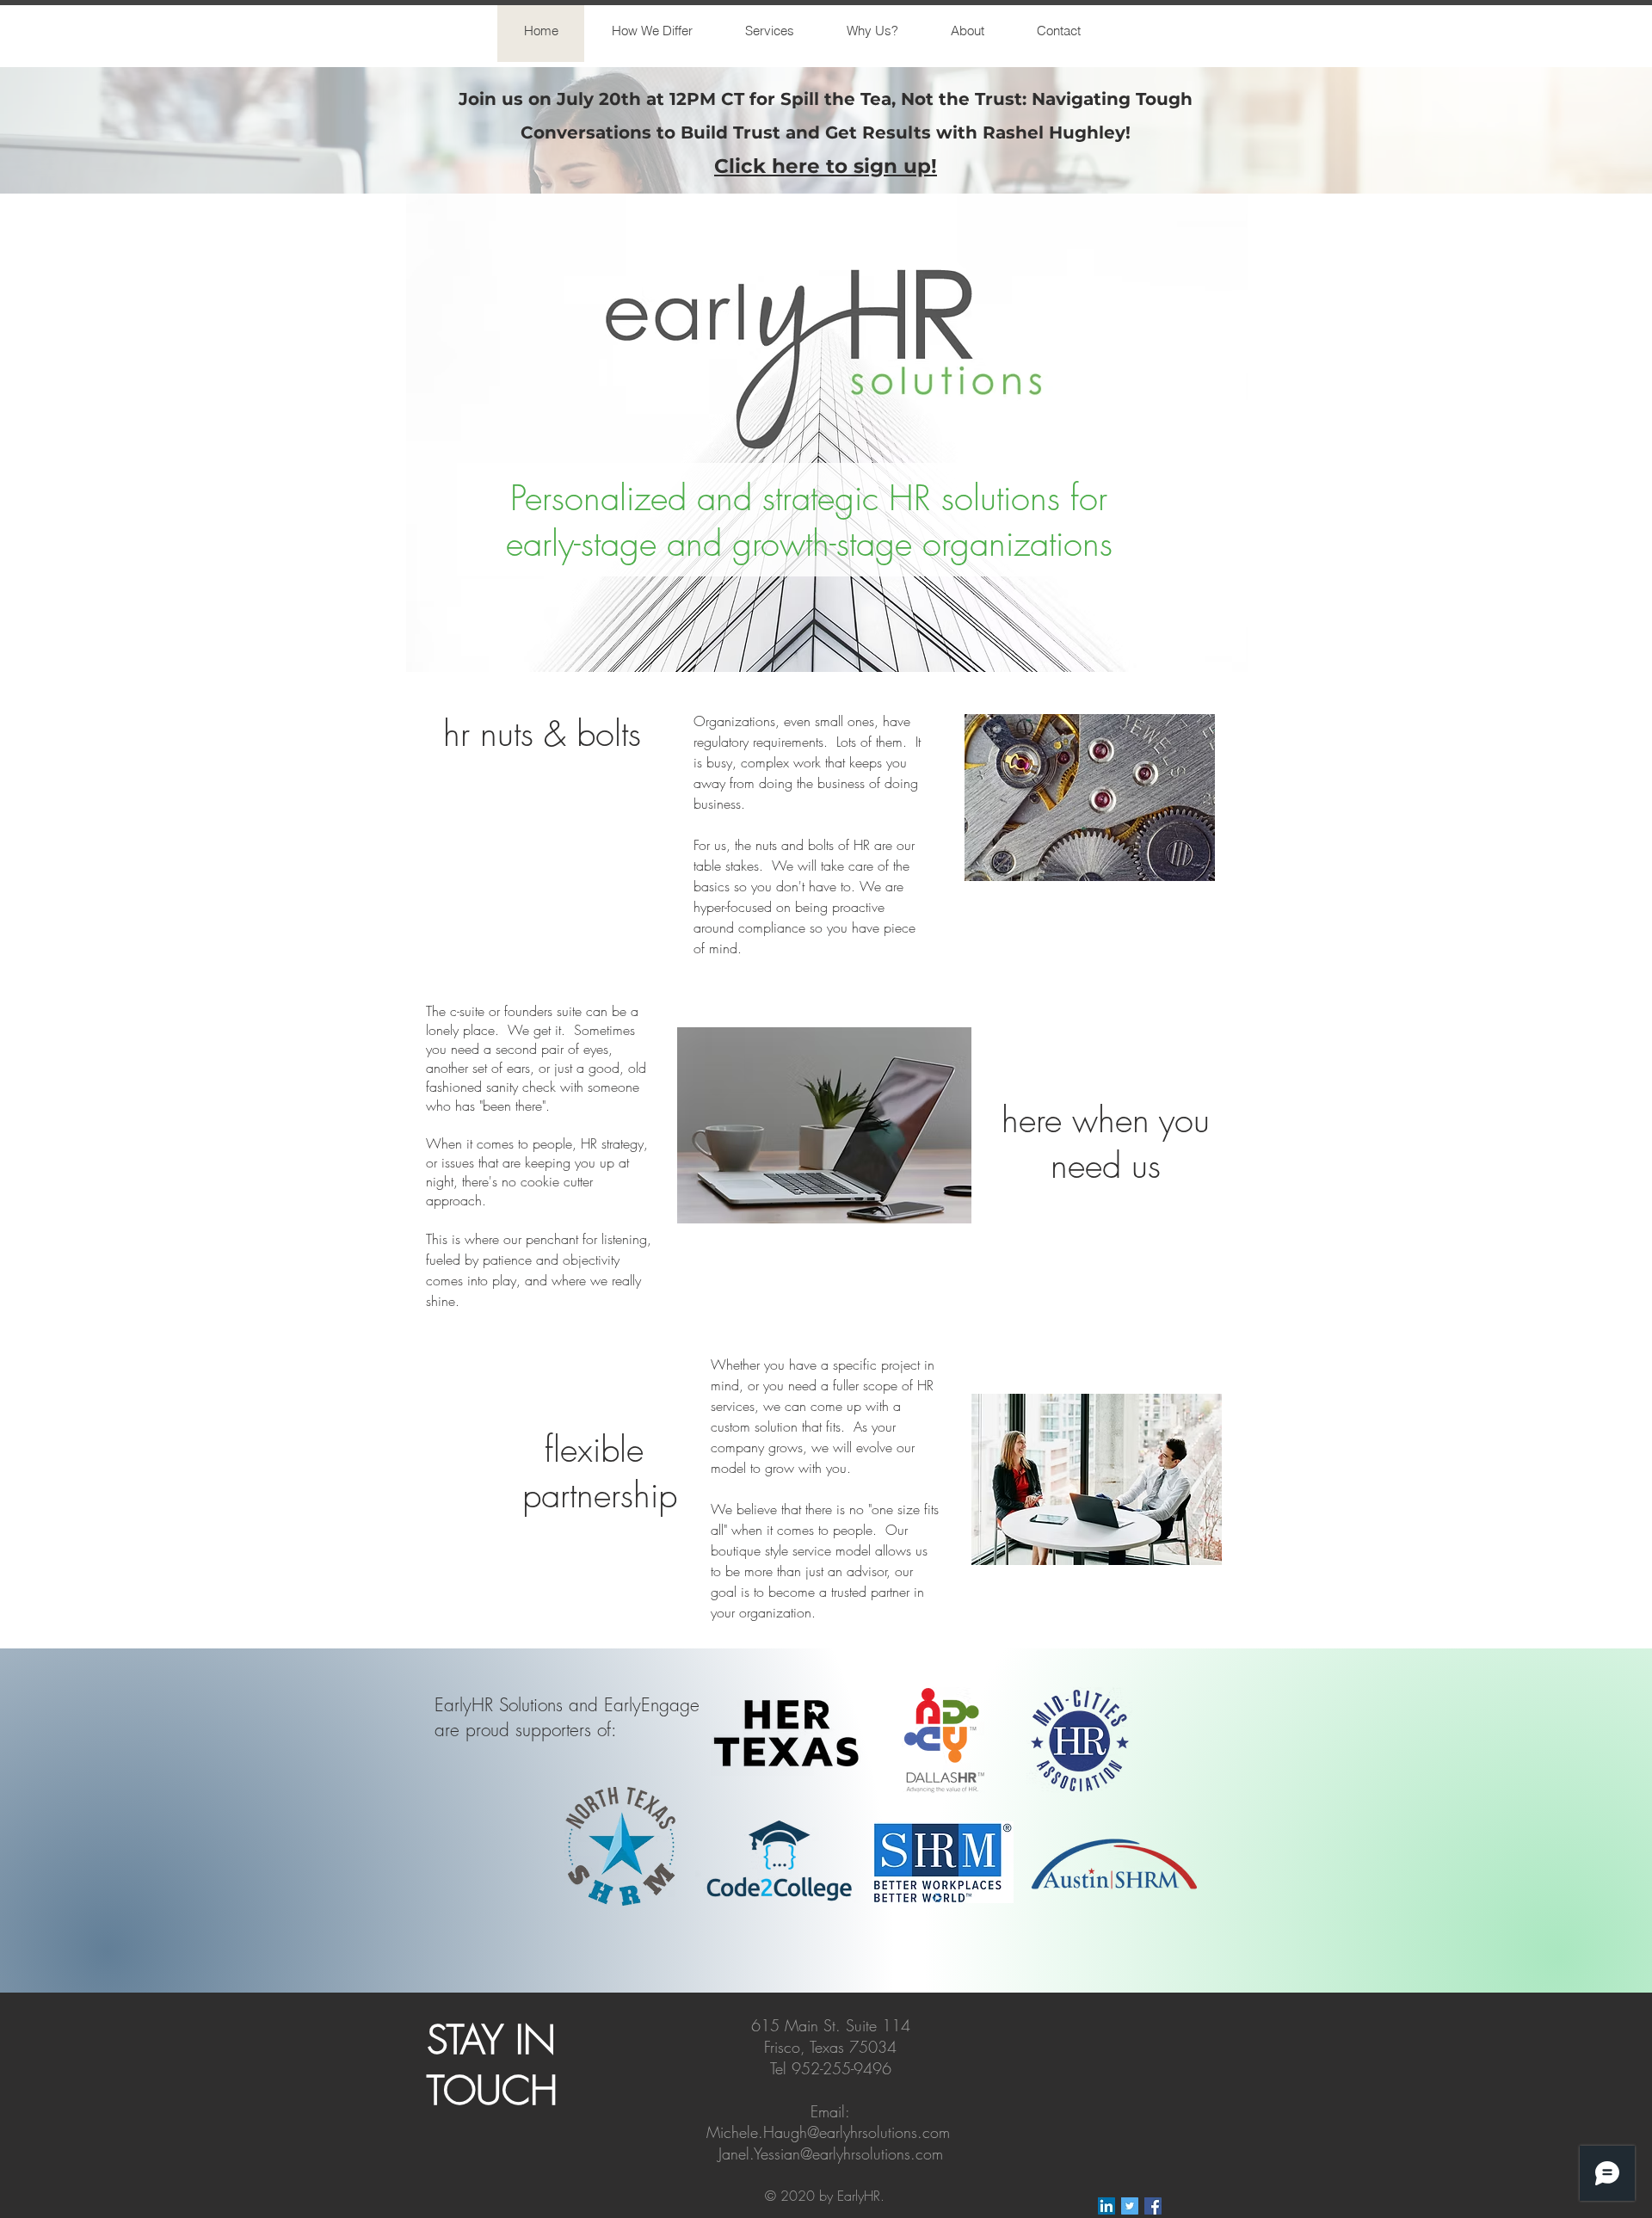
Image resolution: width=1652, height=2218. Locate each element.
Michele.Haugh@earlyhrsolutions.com (828, 2132)
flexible (594, 1449)
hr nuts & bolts (547, 733)
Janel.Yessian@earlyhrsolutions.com (831, 2153)
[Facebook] (1153, 2206)
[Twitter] (1130, 2206)
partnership (595, 1495)
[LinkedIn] (1106, 2206)
